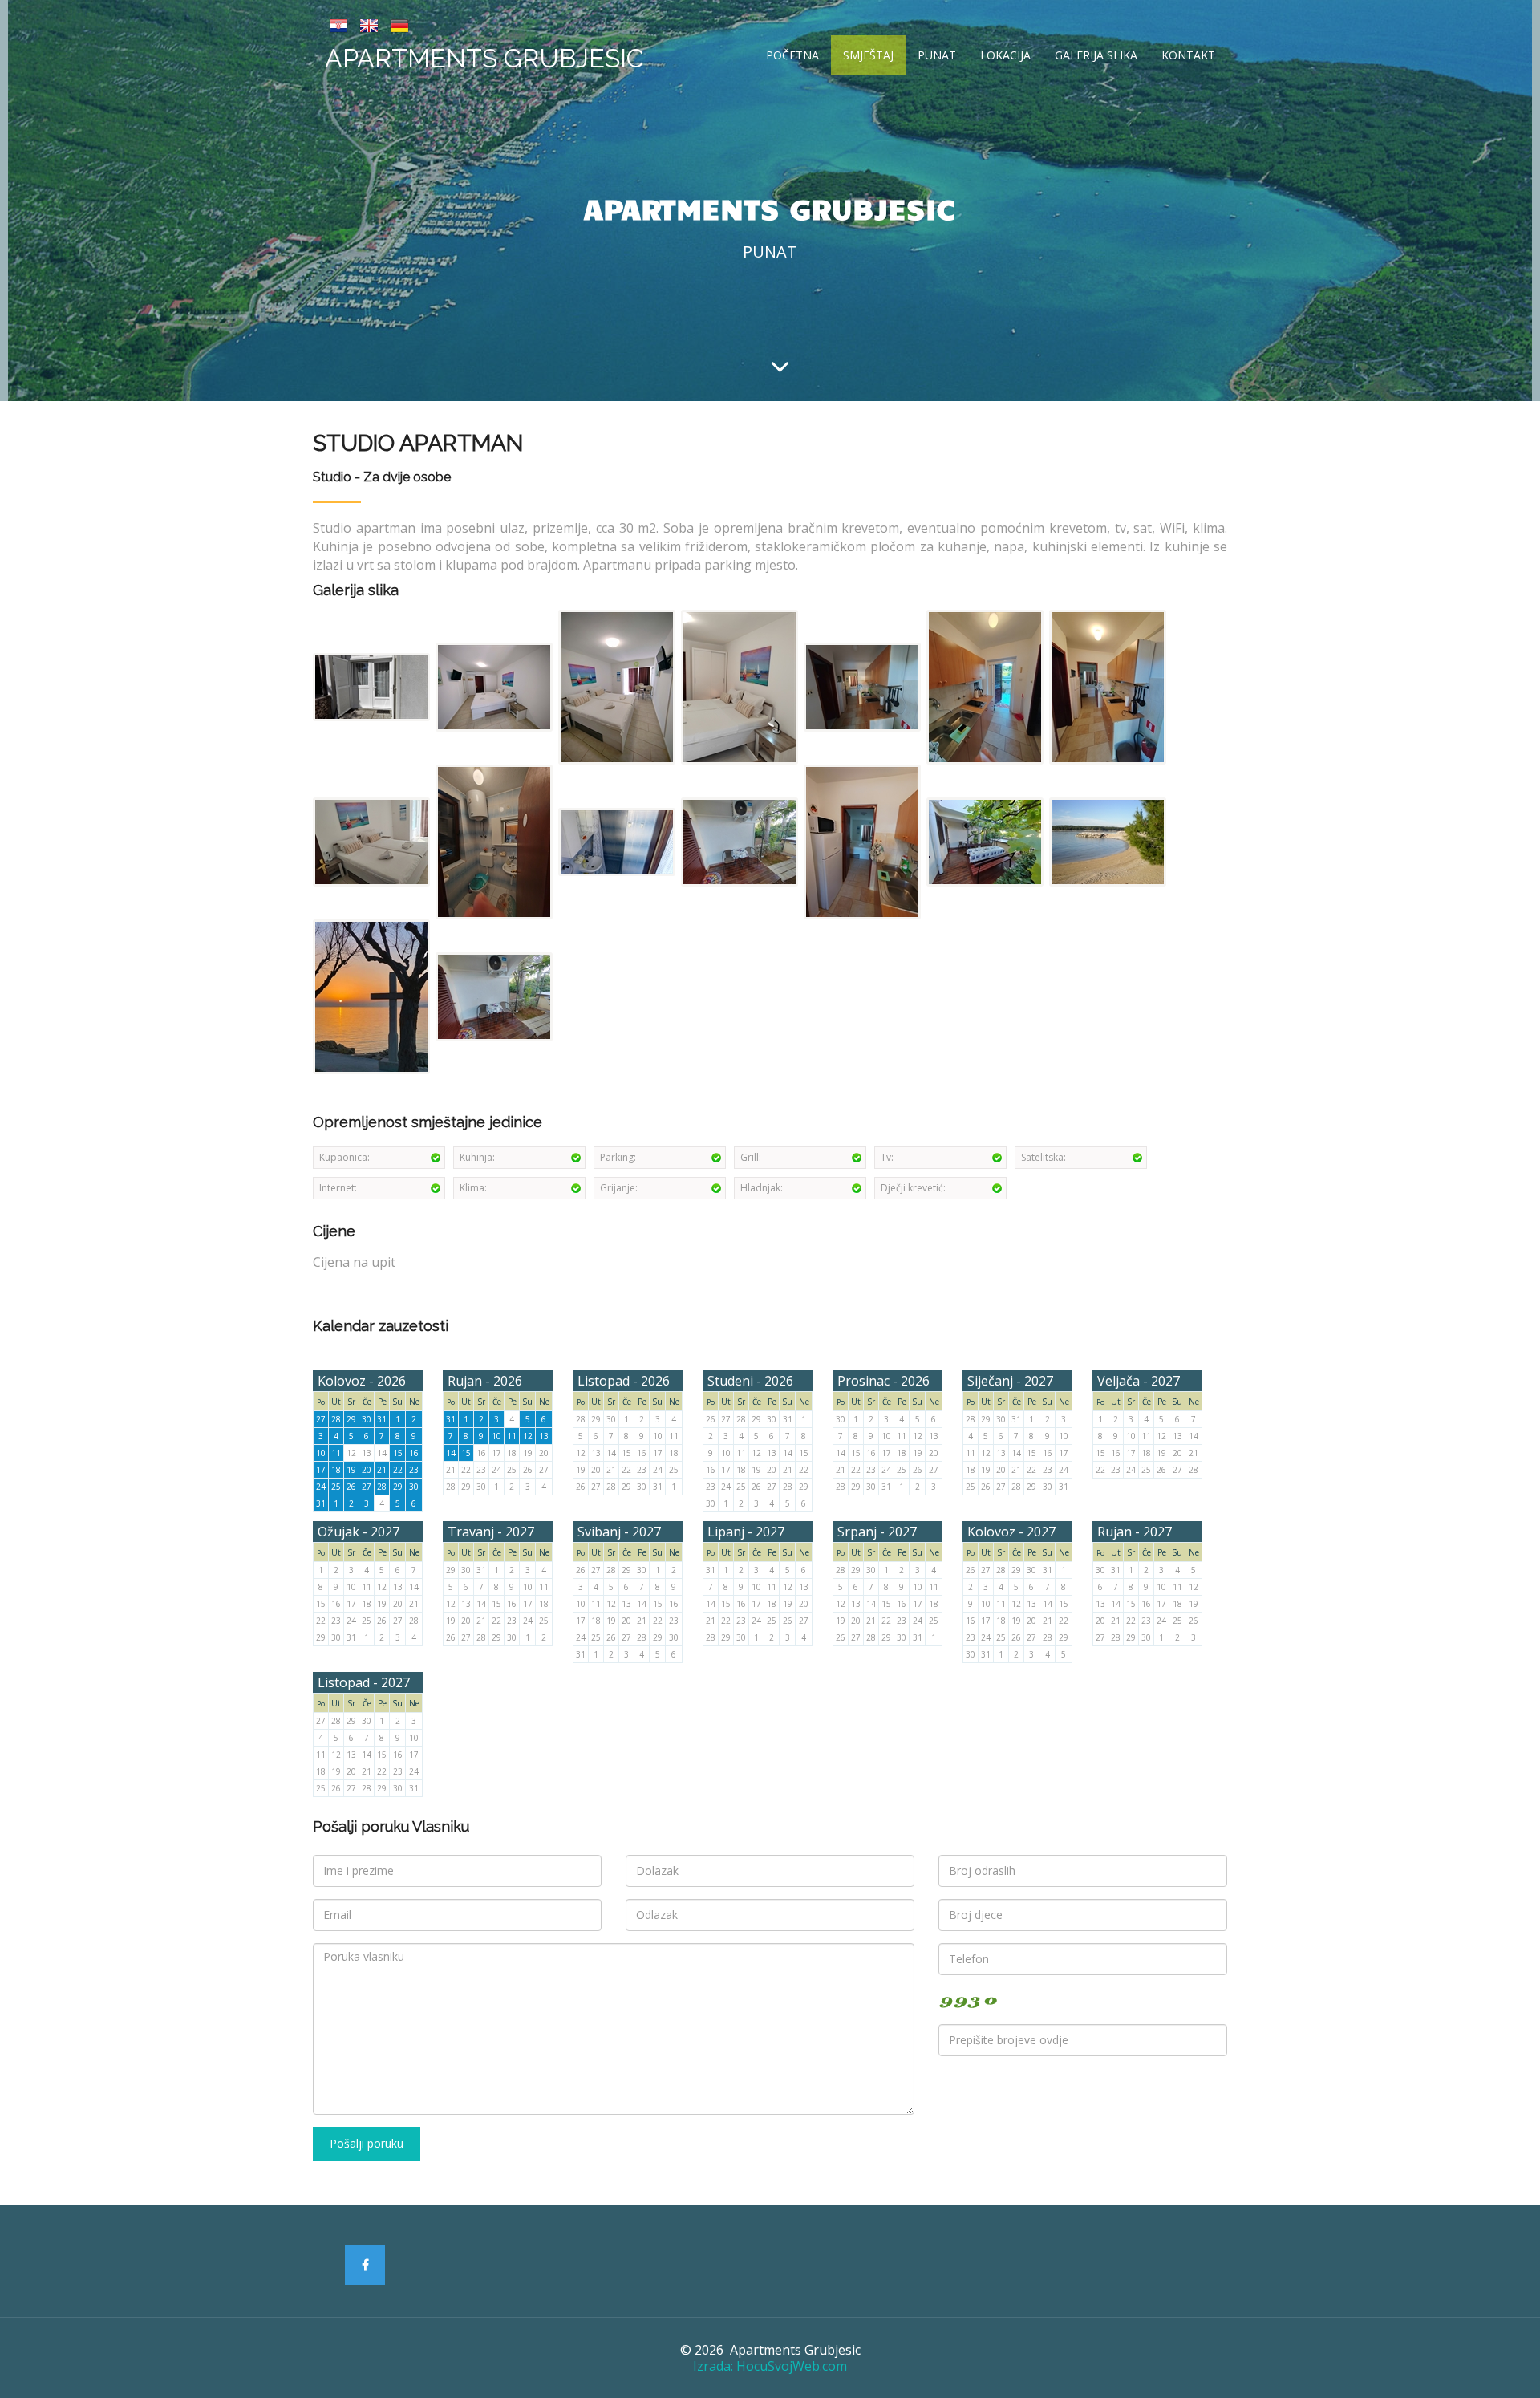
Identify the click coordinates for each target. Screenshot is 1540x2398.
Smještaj (868, 55)
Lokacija (1005, 55)
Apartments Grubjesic (484, 58)
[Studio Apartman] (373, 686)
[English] (369, 24)
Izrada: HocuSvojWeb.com (770, 2366)
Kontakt (1188, 55)
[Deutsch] (399, 24)
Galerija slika (1096, 55)
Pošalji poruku (367, 2143)
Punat (937, 55)
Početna (792, 55)
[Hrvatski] (338, 24)
